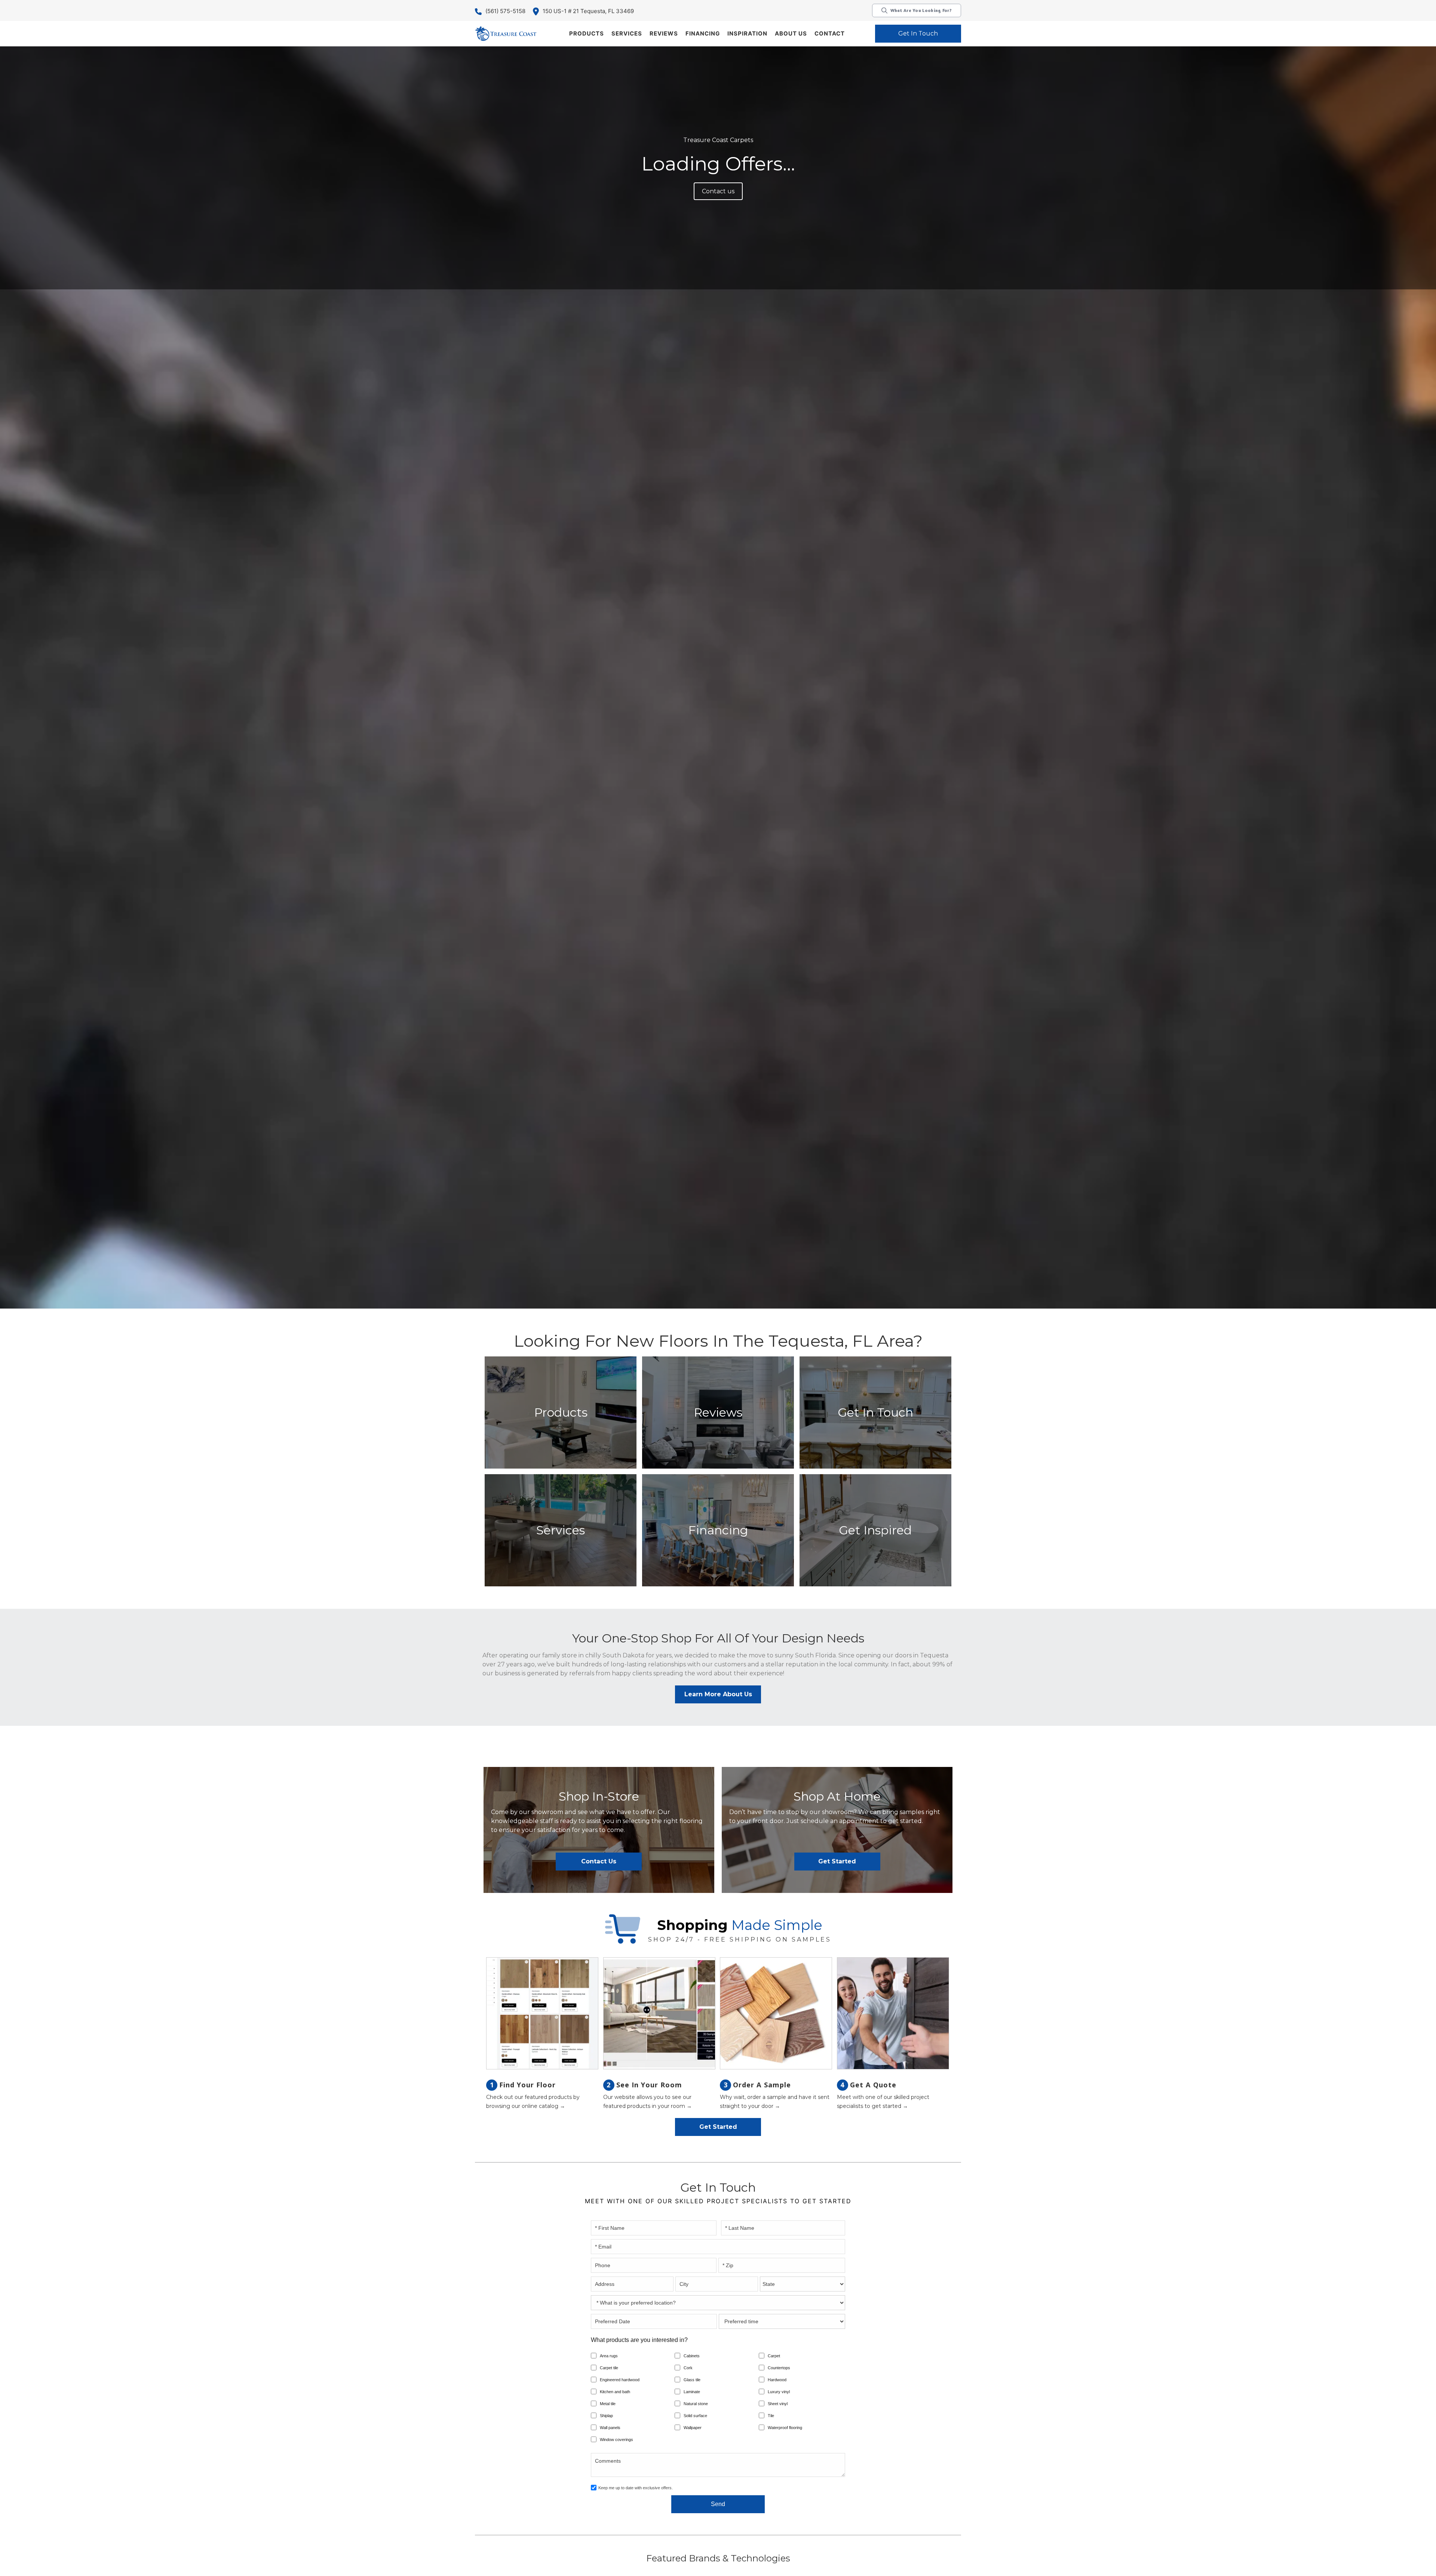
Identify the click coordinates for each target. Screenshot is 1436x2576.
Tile (771, 2416)
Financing (703, 33)
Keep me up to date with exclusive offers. (636, 2488)
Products (587, 33)
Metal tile (608, 2404)
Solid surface (695, 2416)
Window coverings (616, 2440)
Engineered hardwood (620, 2380)
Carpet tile (609, 2368)
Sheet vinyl (778, 2404)
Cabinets (692, 2356)
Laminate (692, 2392)
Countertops (779, 2368)
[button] (587, 34)
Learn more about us (718, 1694)
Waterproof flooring (785, 2428)
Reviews (664, 33)
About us (791, 33)
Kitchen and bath (615, 2392)
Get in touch (918, 33)
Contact (830, 33)
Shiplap (606, 2416)
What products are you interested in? (639, 2340)
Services (627, 33)
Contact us (718, 191)
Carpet (774, 2356)
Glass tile (692, 2380)
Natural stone (696, 2404)
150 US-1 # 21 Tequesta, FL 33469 (588, 11)
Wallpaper (693, 2428)
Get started (837, 1861)
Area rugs (609, 2356)
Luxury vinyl (779, 2392)
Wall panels (610, 2428)
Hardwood (777, 2380)
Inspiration (747, 33)
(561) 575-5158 (505, 11)
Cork (688, 2368)
